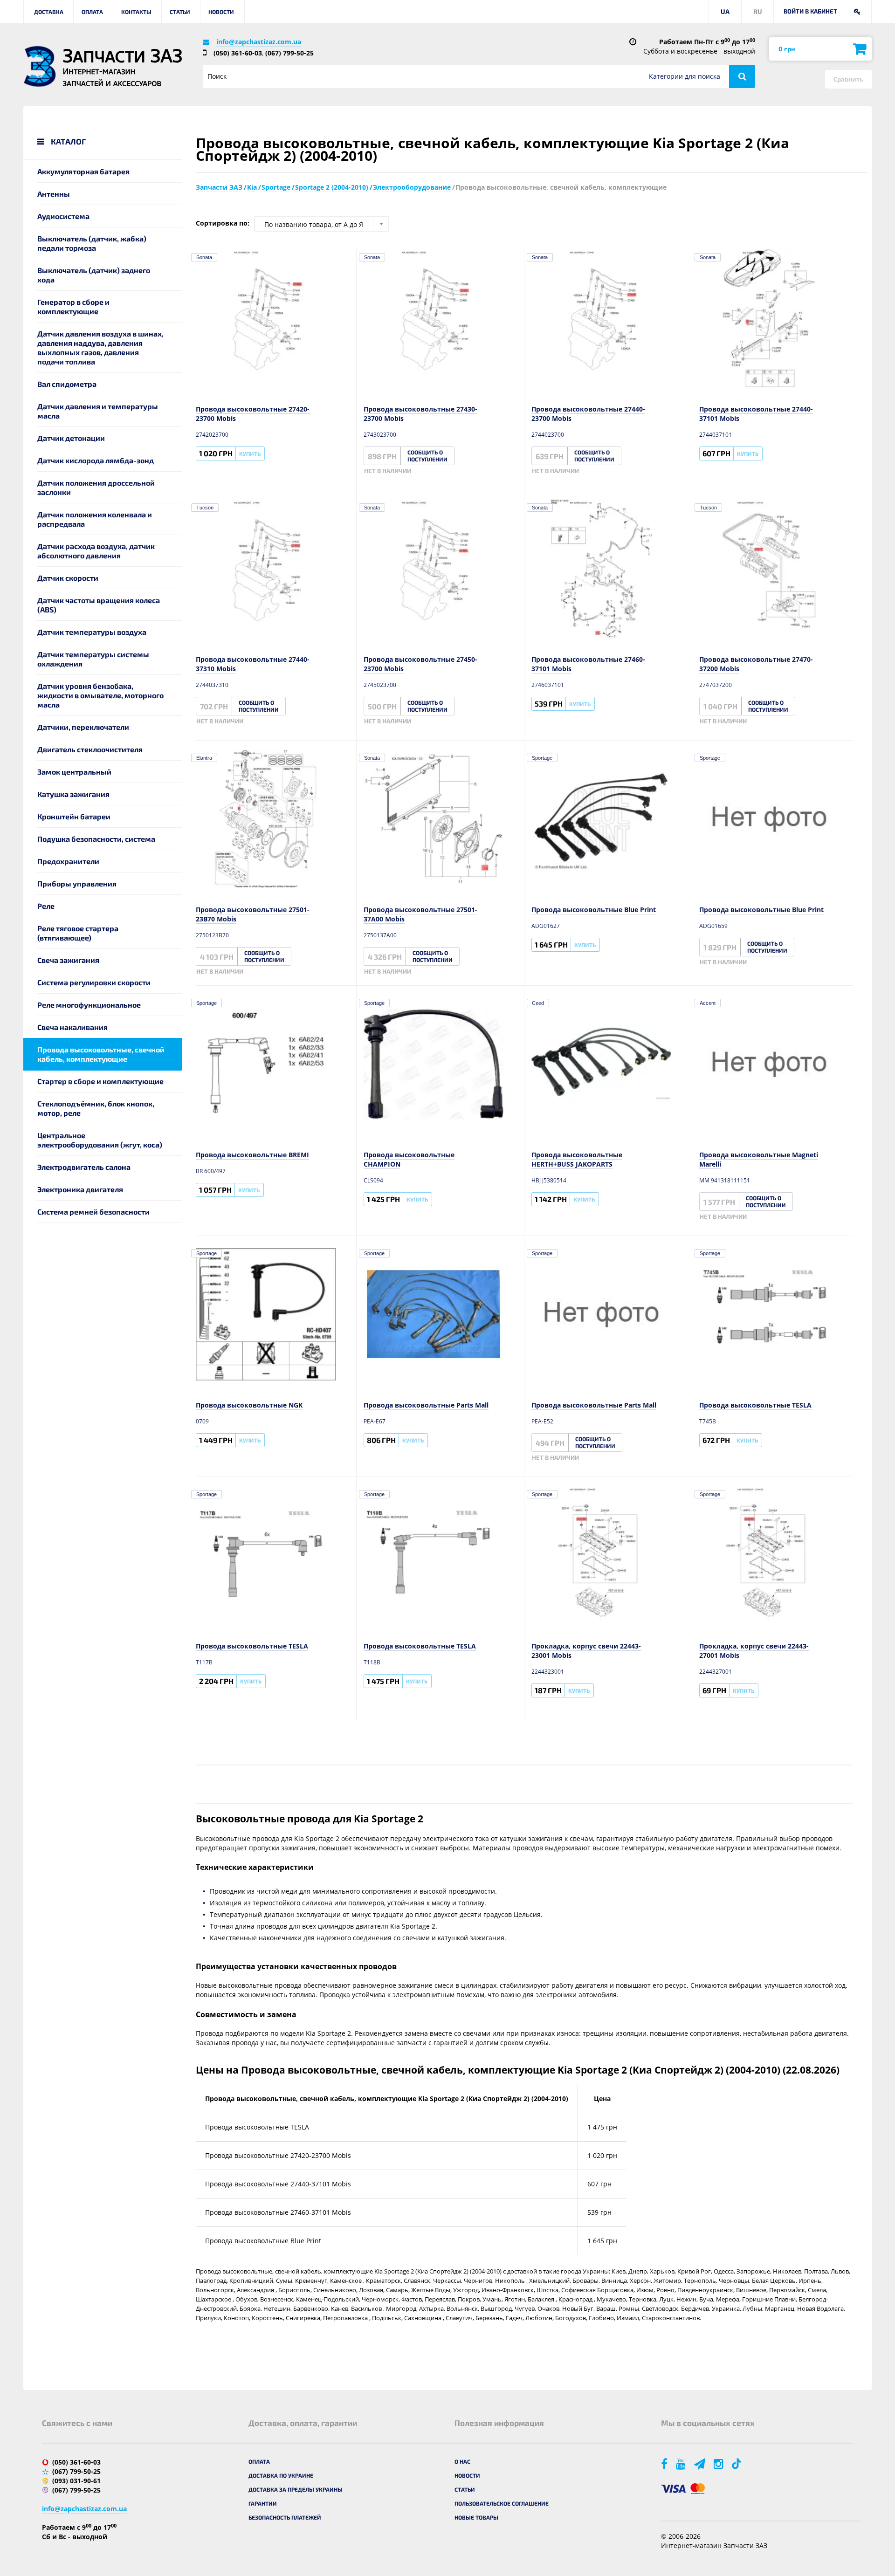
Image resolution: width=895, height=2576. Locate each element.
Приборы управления (77, 883)
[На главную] (40, 66)
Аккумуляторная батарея (83, 171)
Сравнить (848, 79)
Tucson (205, 508)
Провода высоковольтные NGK (249, 1405)
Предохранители (68, 861)
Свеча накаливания (72, 1027)
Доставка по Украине (281, 2475)
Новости (221, 12)
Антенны (54, 194)
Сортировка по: (223, 223)
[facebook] (665, 2463)
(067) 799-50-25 (289, 53)
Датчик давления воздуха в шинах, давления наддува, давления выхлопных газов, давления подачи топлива (100, 347)
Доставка (49, 12)
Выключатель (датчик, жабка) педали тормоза (92, 243)
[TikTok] (738, 2463)
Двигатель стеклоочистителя (90, 749)
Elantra (204, 758)
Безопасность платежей (285, 2517)
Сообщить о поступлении (427, 456)
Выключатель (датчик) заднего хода (94, 275)
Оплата (92, 12)
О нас (462, 2461)
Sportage (542, 758)
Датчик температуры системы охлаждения (93, 659)
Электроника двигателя (80, 1189)
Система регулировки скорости (94, 982)
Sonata (204, 257)
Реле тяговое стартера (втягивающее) (78, 933)
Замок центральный (74, 772)
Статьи (180, 12)
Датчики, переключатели (83, 727)
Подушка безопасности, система (96, 839)
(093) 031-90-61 (76, 2481)
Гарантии (263, 2503)
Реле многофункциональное (89, 1005)
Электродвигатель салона (84, 1167)
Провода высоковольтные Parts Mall (426, 1405)
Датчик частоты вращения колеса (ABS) (99, 605)
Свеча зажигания (68, 960)
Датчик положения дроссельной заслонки (96, 487)
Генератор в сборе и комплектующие (73, 306)
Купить (250, 453)
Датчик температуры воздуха (92, 632)
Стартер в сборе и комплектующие (100, 1081)
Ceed (538, 1003)
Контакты (136, 12)
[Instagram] (719, 2463)
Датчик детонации (71, 438)
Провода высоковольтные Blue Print (594, 910)
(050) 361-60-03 (238, 53)
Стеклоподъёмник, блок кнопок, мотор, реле (96, 1108)
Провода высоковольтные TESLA (755, 1405)
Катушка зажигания (73, 794)
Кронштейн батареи (74, 816)
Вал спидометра (67, 384)
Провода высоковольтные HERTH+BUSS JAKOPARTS (577, 1159)
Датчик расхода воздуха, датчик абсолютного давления (96, 551)
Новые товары (476, 2517)
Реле (46, 906)
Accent (708, 1003)
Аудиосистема (63, 216)
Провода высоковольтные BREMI (252, 1155)
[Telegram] (700, 2463)
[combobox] (322, 224)
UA (725, 11)
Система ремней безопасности (93, 1212)
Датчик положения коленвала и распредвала (95, 519)
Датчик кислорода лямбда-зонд (96, 460)
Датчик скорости (68, 578)
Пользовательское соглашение (502, 2503)
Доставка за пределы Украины (296, 2489)
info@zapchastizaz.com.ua (259, 42)
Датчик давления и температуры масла (98, 411)
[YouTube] (682, 2463)
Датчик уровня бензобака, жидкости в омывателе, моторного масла (100, 695)
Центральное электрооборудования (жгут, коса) (100, 1140)
